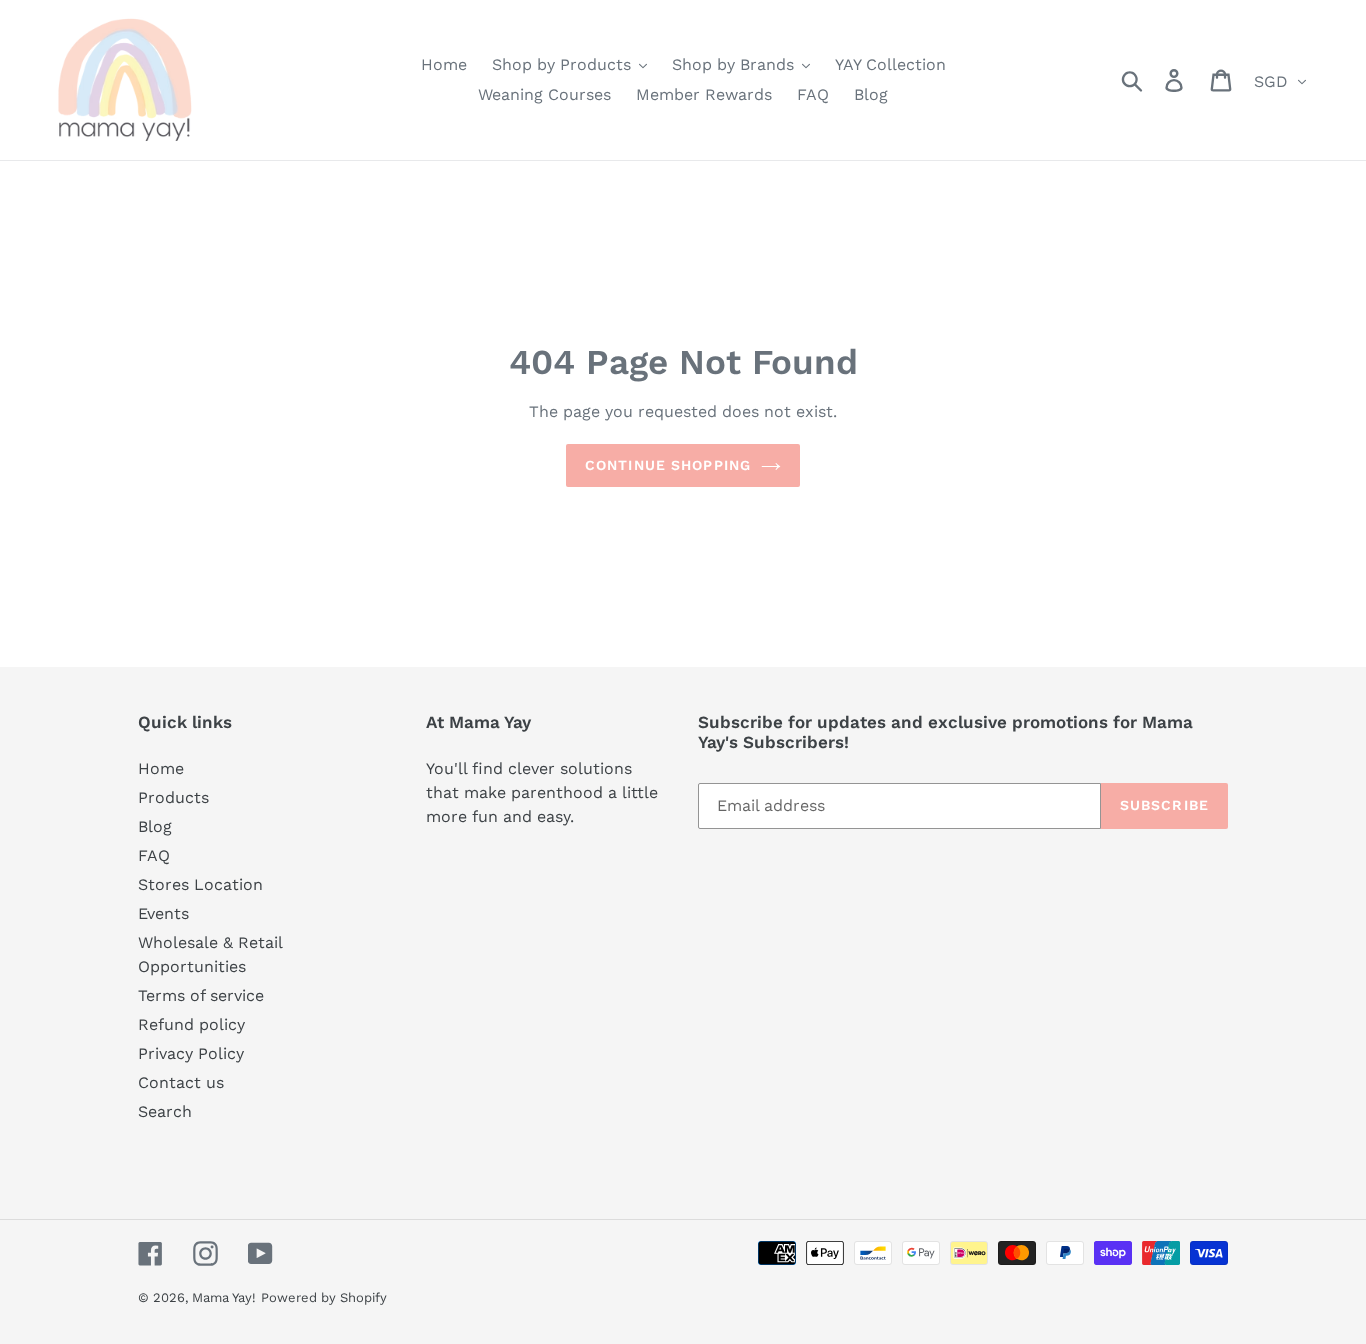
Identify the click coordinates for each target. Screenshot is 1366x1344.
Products (173, 797)
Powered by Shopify (324, 1297)
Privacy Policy (191, 1053)
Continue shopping (668, 465)
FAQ (154, 855)
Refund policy (191, 1024)
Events (163, 913)
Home (161, 768)
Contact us (181, 1082)
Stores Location (200, 884)
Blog (155, 826)
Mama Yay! (224, 1297)
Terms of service (201, 995)
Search (165, 1111)
